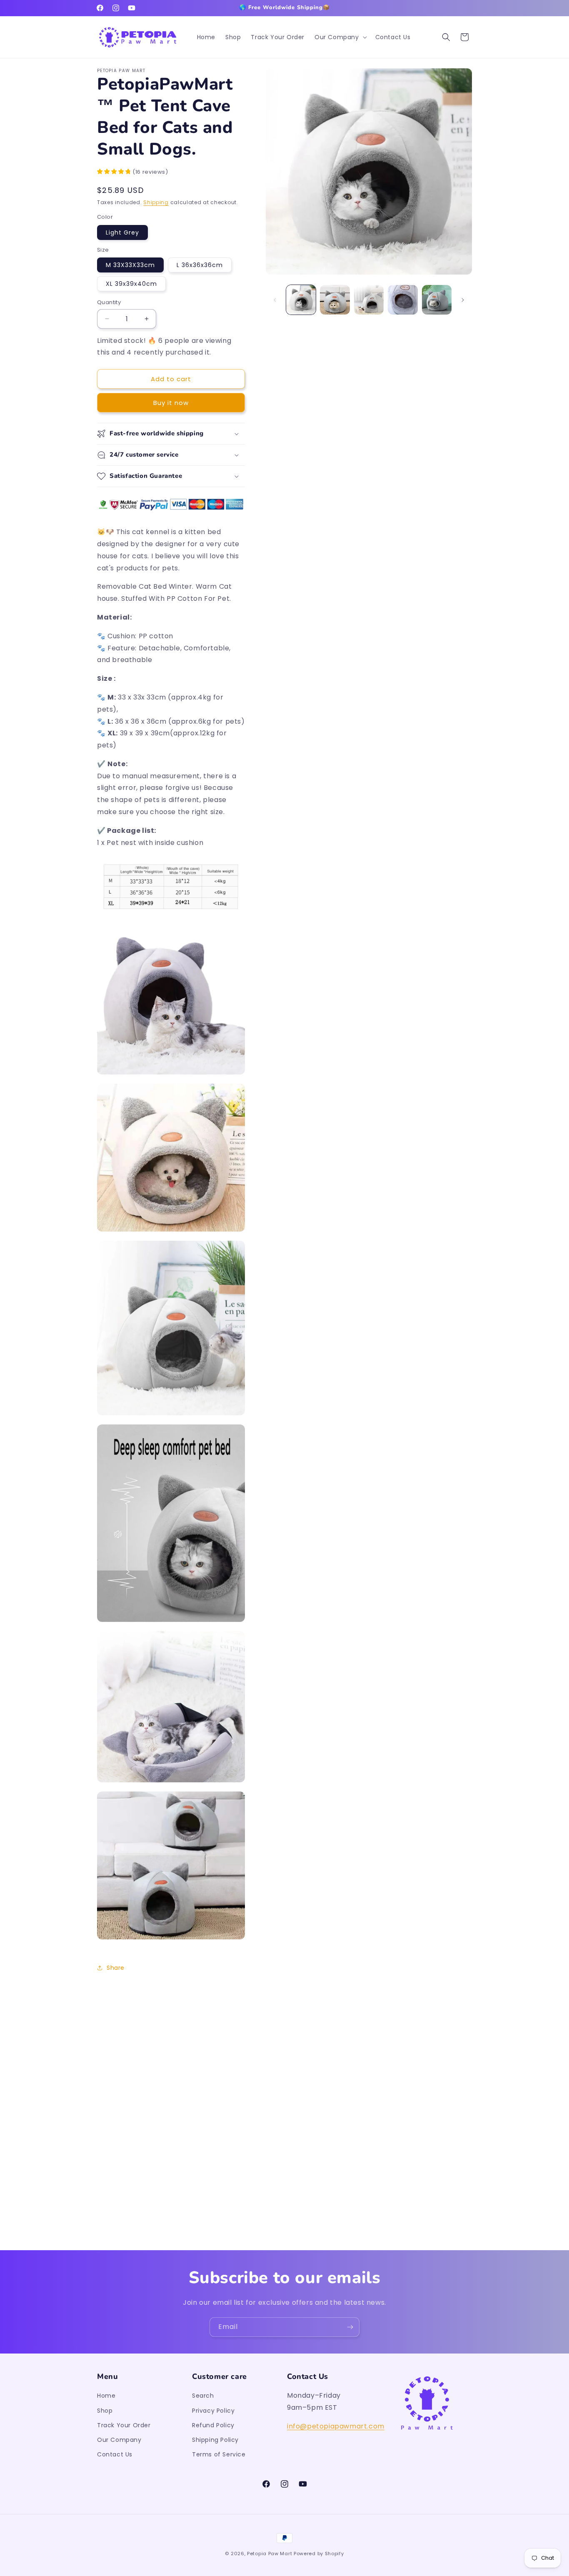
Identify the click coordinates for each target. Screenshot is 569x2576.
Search (203, 2396)
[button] (340, 37)
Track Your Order (124, 2425)
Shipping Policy (215, 2440)
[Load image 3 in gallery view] (369, 300)
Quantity (109, 302)
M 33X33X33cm (130, 265)
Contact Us (115, 2454)
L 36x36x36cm (200, 265)
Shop (105, 2411)
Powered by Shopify (319, 2554)
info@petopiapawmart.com (336, 2426)
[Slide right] (463, 300)
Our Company (119, 2440)
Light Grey (122, 232)
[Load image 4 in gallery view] (403, 300)
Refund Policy (213, 2425)
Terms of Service (219, 2454)
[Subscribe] (350, 2327)
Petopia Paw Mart (270, 2554)
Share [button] (116, 1968)
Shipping (156, 202)
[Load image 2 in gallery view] (335, 300)
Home (106, 2396)
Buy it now (171, 403)
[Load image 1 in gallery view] (301, 300)
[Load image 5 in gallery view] (437, 300)
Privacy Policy (213, 2411)
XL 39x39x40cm (131, 284)
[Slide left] (275, 300)
